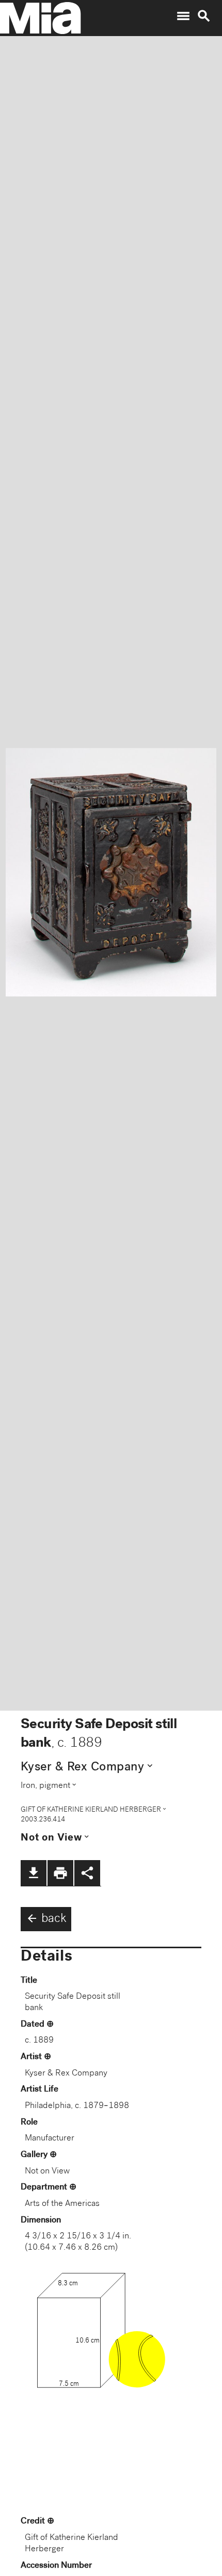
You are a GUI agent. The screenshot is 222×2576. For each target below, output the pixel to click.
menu (183, 16)
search (204, 16)
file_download (34, 1873)
